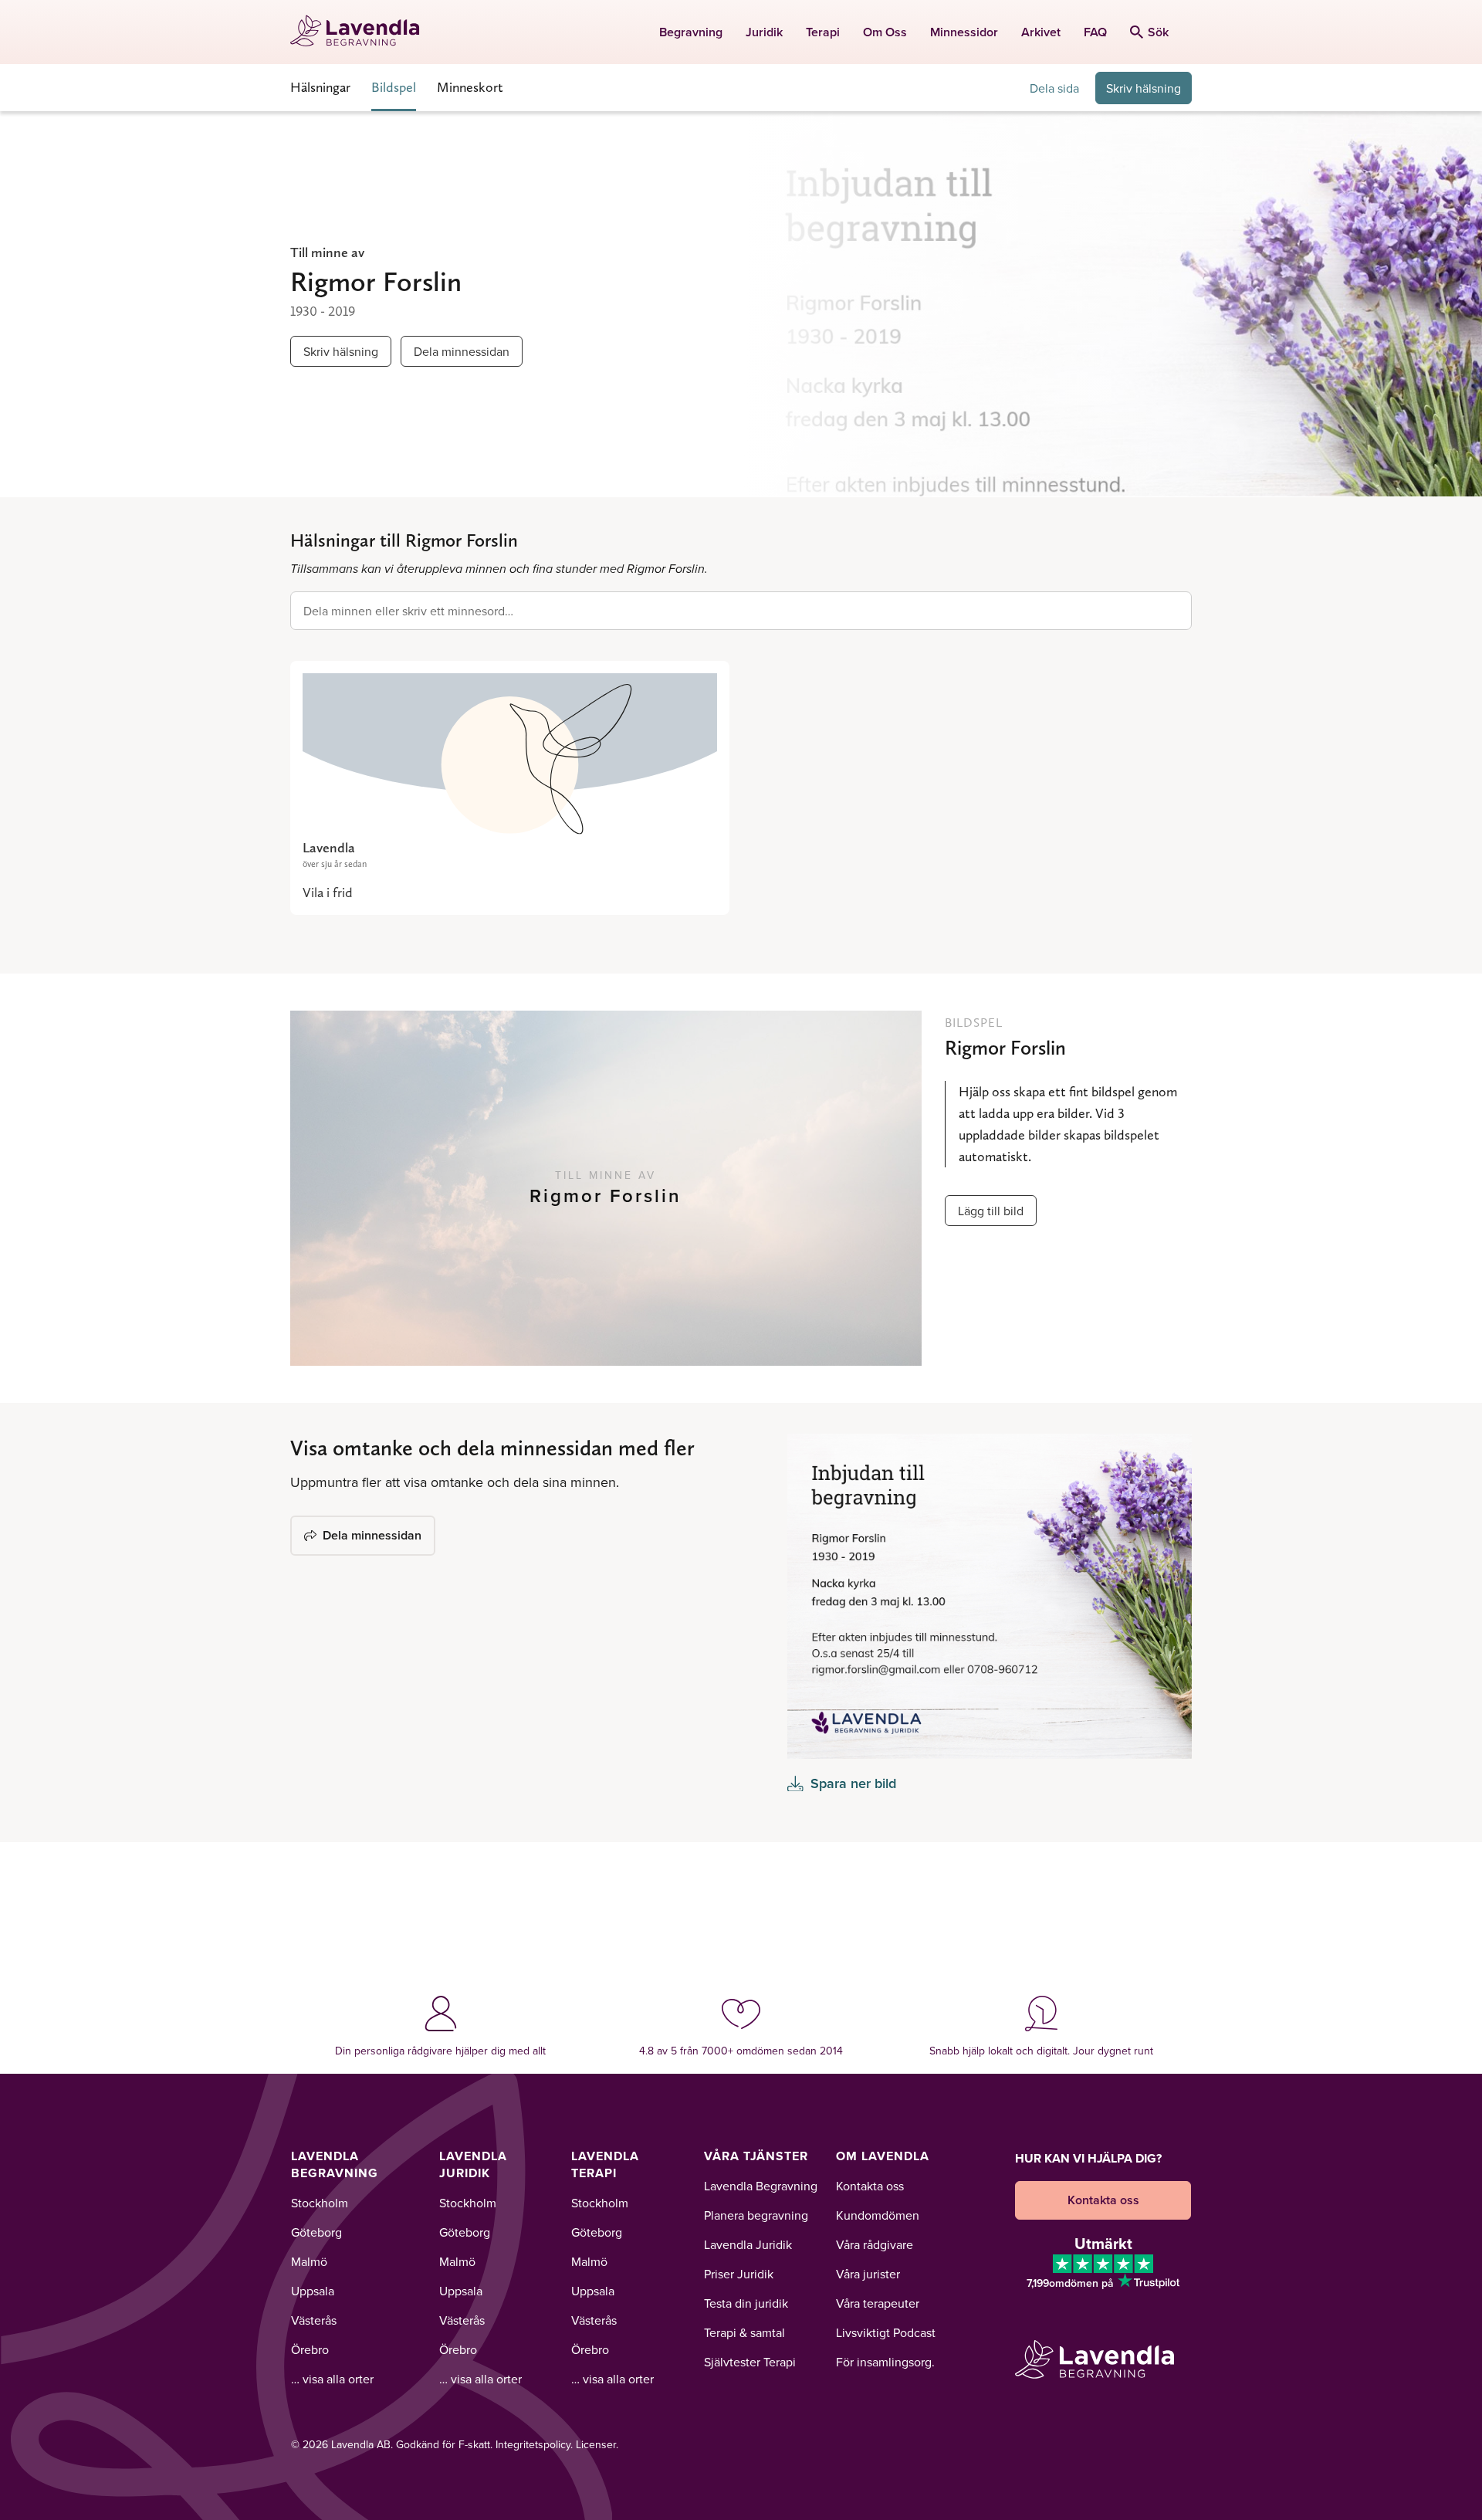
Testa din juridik (746, 2303)
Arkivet (1041, 32)
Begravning (691, 32)
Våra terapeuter (878, 2303)
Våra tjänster (756, 2156)
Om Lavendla (883, 2156)
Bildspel (394, 87)
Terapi (823, 32)
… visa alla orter (332, 2379)
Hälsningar (320, 87)
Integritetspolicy (533, 2444)
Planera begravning (756, 2215)
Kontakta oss (870, 2186)
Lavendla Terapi (605, 2164)
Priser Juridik (739, 2274)
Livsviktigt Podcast (886, 2332)
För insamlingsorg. (885, 2362)
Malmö (309, 2261)
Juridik (764, 32)
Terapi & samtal (744, 2332)
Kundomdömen (878, 2215)
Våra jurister (868, 2274)
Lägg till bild (991, 1211)
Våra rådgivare (875, 2244)
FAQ (1095, 32)
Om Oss (885, 32)
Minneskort (470, 87)
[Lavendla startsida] (362, 32)
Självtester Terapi (750, 2362)
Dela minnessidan (462, 351)
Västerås (314, 2320)
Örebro (310, 2349)
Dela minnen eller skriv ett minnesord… (408, 611)
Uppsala (313, 2291)
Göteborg (316, 2232)
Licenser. (597, 2444)
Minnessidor (964, 32)
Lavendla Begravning (335, 2164)
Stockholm (320, 2203)
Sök (1158, 32)
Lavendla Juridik (473, 2164)
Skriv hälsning (1144, 88)
